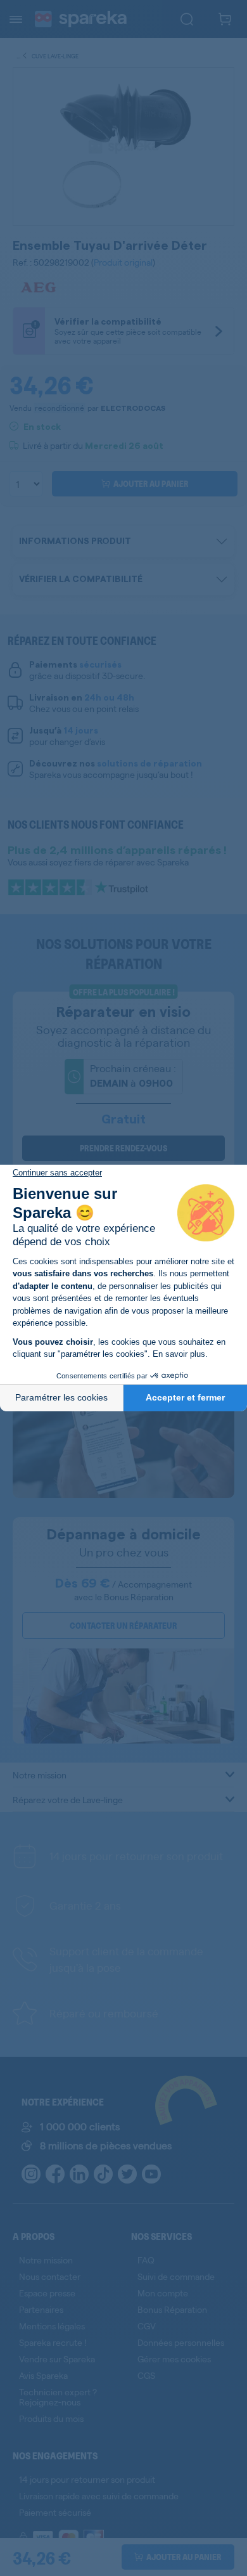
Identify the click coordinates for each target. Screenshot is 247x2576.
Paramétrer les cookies (61, 1397)
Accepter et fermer (185, 1397)
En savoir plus (179, 1354)
